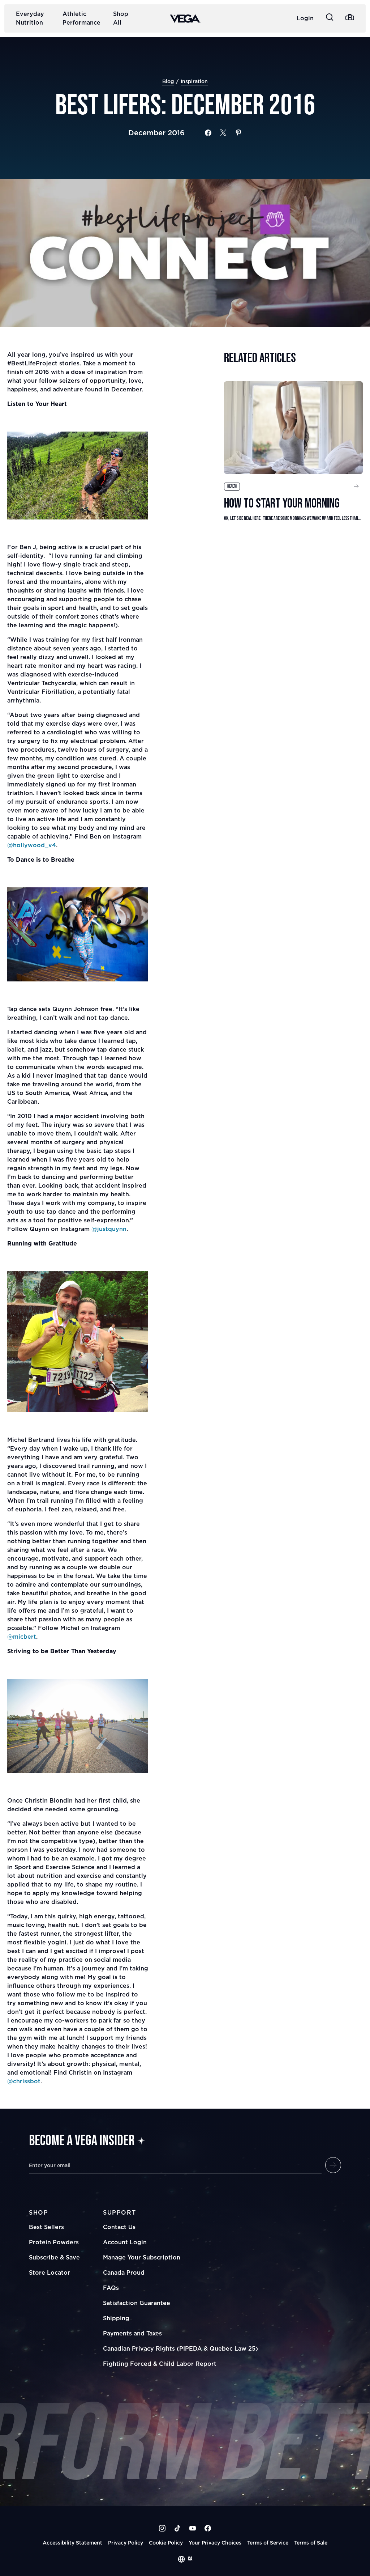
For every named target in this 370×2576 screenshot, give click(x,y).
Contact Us (119, 2227)
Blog (168, 81)
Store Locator (50, 2272)
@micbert (22, 1637)
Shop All (121, 18)
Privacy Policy (126, 2543)
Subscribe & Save (54, 2257)
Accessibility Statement (72, 2543)
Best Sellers (46, 2227)
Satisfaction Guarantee (137, 2303)
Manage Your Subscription (142, 2257)
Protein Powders (54, 2242)
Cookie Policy (166, 2543)
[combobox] (185, 2559)
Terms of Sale (311, 2543)
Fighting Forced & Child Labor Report (160, 2364)
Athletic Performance (81, 18)
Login (305, 18)
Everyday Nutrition (30, 18)
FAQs (111, 2288)
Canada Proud (124, 2272)
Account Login (125, 2242)
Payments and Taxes (132, 2333)
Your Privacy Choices (215, 2543)
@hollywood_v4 (32, 845)
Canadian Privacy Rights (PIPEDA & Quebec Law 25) (180, 2348)
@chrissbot (24, 2081)
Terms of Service (268, 2543)
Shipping (116, 2318)
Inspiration (194, 81)
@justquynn (109, 1229)
